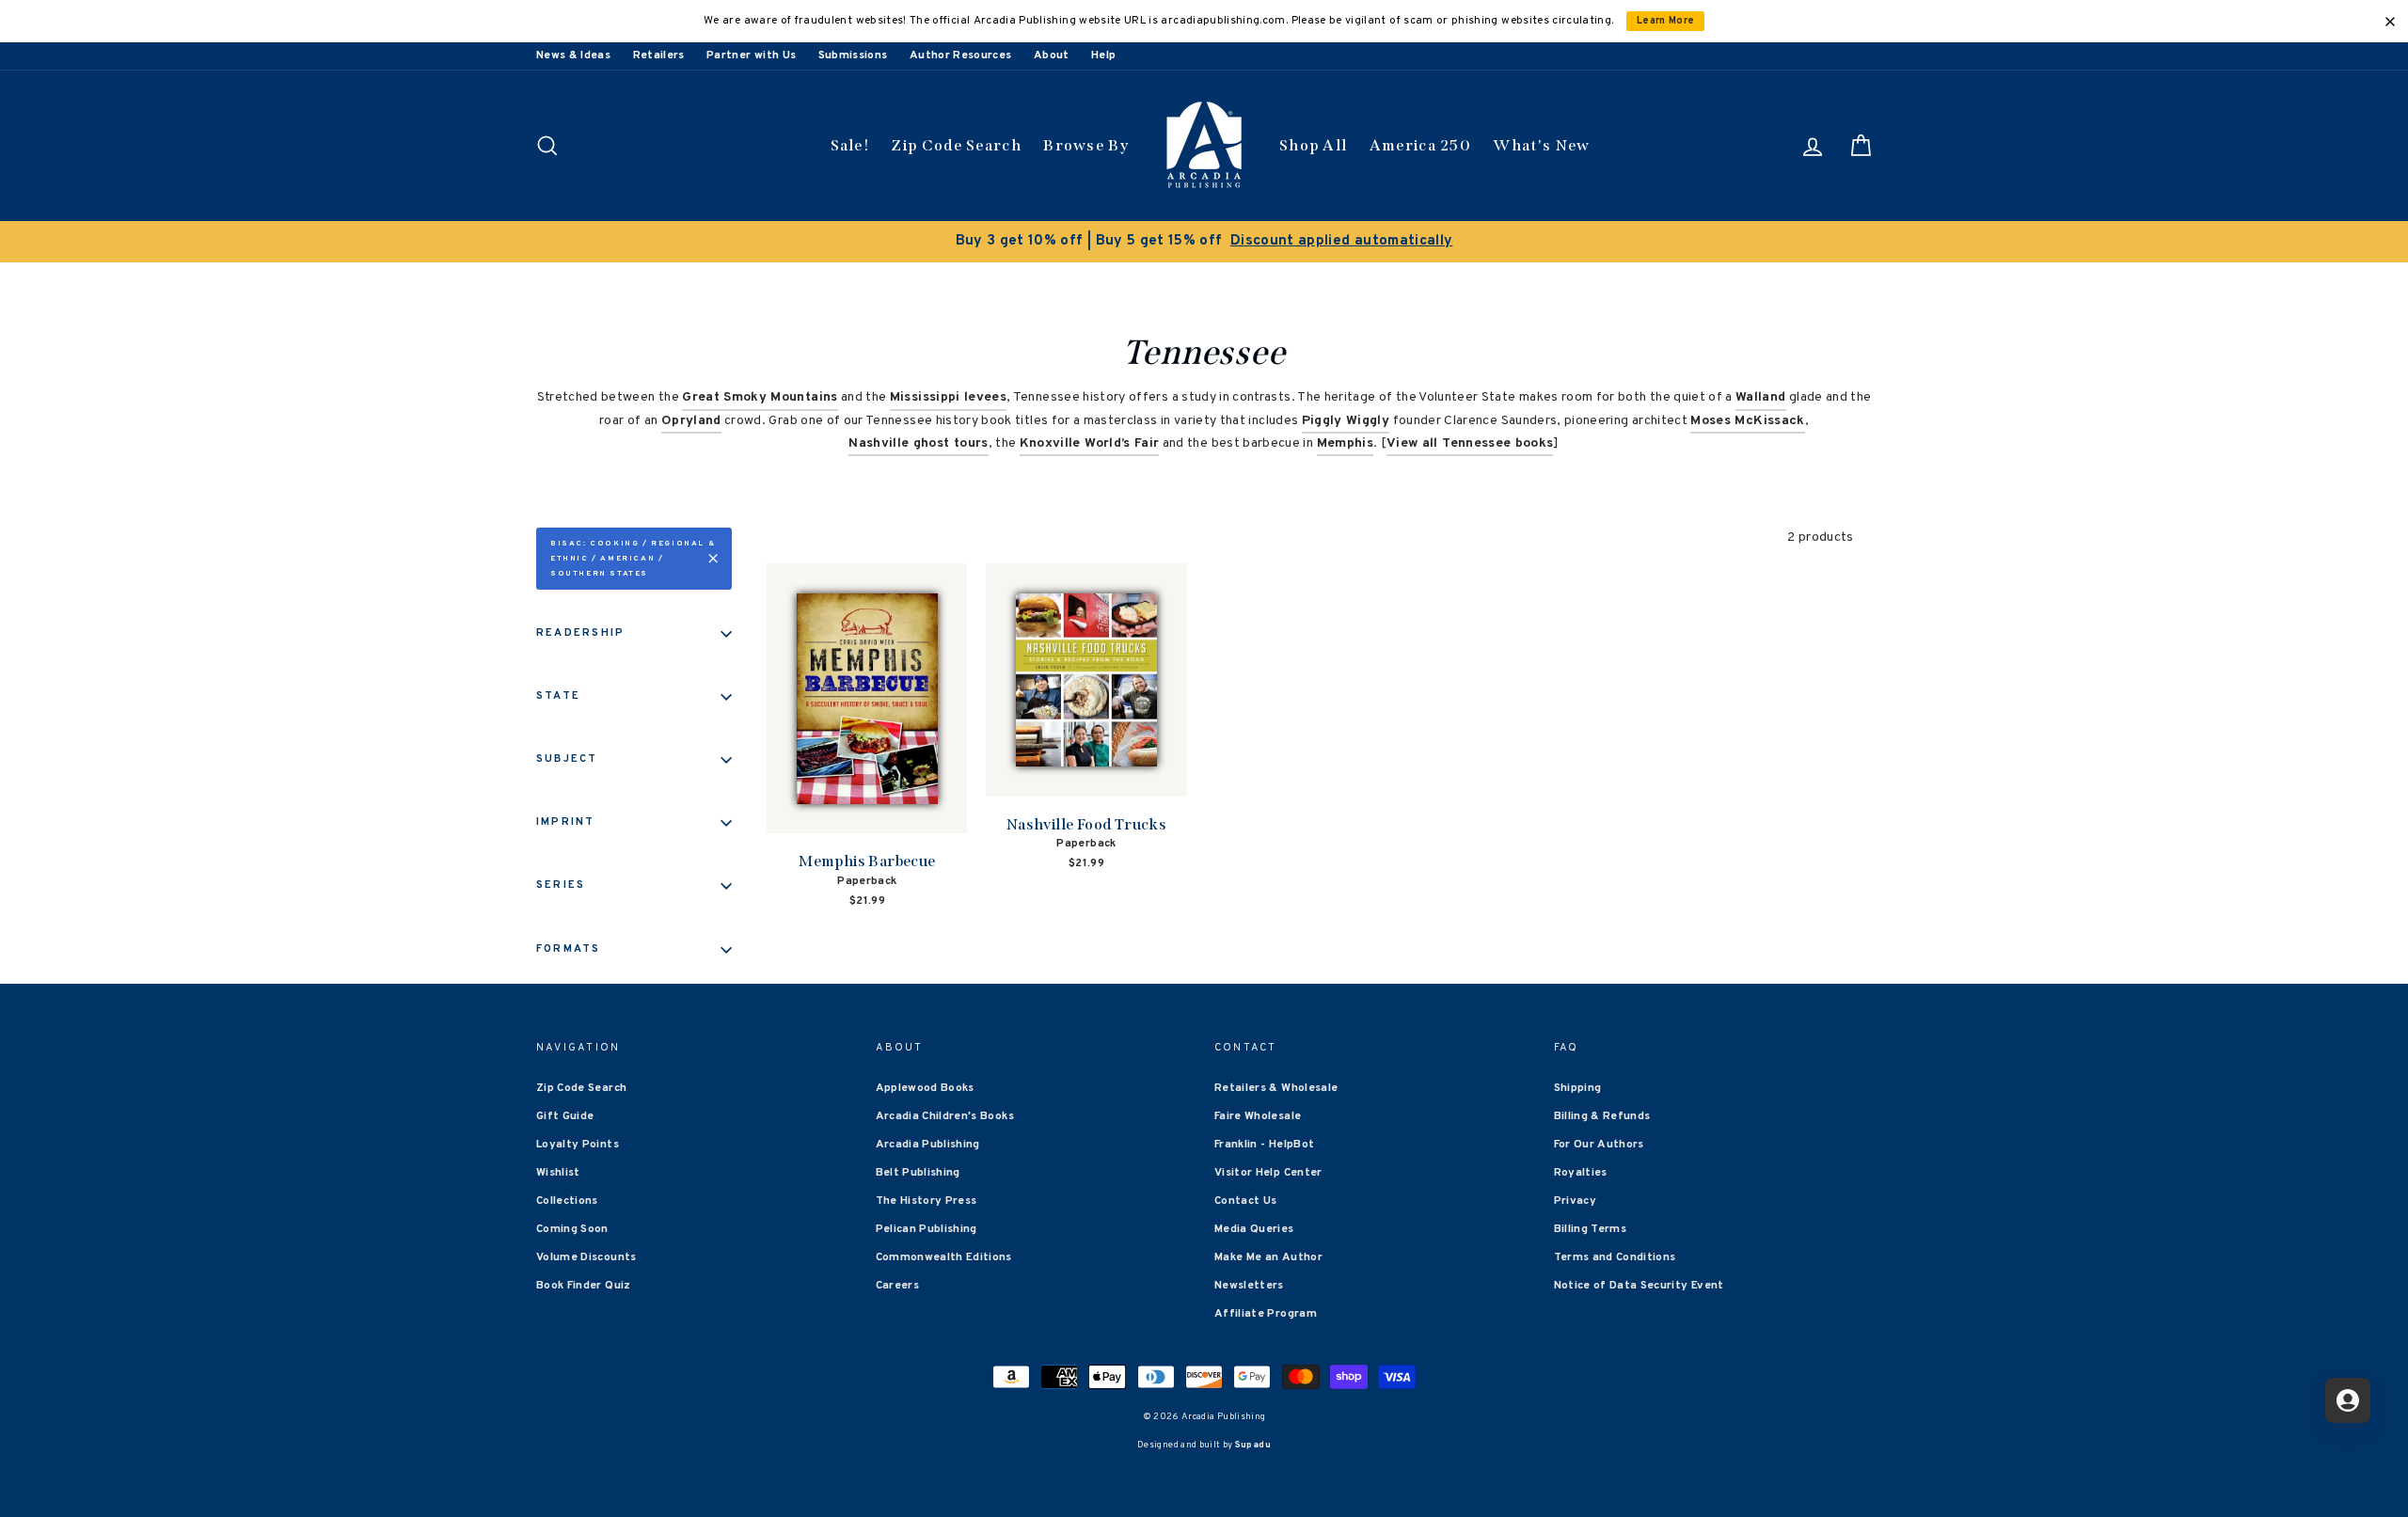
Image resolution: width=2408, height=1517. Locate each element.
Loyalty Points (578, 1145)
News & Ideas (573, 55)
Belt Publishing (918, 1173)
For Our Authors (1599, 1145)
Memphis (1345, 443)
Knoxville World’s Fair (1090, 443)
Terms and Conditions (1615, 1257)
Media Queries (1254, 1229)
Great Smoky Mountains (760, 397)
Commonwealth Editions (944, 1257)
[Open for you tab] (2348, 1400)
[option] (1204, 242)
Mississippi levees (948, 397)
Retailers (659, 55)
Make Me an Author (1268, 1257)
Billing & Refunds (1602, 1116)
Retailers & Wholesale (1276, 1088)
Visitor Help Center (1268, 1173)
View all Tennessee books (1470, 443)
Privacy (1575, 1201)
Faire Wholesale (1258, 1116)
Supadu (1253, 1445)
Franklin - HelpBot (1264, 1145)
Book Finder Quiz (584, 1286)
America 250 (1420, 145)
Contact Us (1246, 1201)
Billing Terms (1591, 1229)
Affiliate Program (1266, 1314)
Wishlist (558, 1173)
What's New (1541, 145)
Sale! (850, 145)
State (558, 696)
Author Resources (961, 55)
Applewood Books (925, 1088)
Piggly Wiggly (1346, 421)
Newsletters (1249, 1286)
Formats (569, 949)
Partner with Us (751, 55)
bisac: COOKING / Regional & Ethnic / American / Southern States (633, 559)
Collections (567, 1201)
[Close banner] (2390, 22)
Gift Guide (565, 1116)
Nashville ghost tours (918, 443)
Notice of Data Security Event (1639, 1286)
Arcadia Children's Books (945, 1116)
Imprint (566, 822)
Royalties (1581, 1173)
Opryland (691, 421)
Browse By (1086, 145)
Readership (580, 633)
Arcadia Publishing (928, 1145)
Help (1103, 55)
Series (561, 885)
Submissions (853, 55)
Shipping (1578, 1088)
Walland (1760, 397)
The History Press (927, 1201)
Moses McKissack (1747, 421)
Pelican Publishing (927, 1229)
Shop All (1313, 145)
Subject (567, 759)
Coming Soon (572, 1229)
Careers (897, 1286)
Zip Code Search (956, 145)
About (1052, 55)
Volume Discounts (586, 1257)
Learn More (1666, 21)
